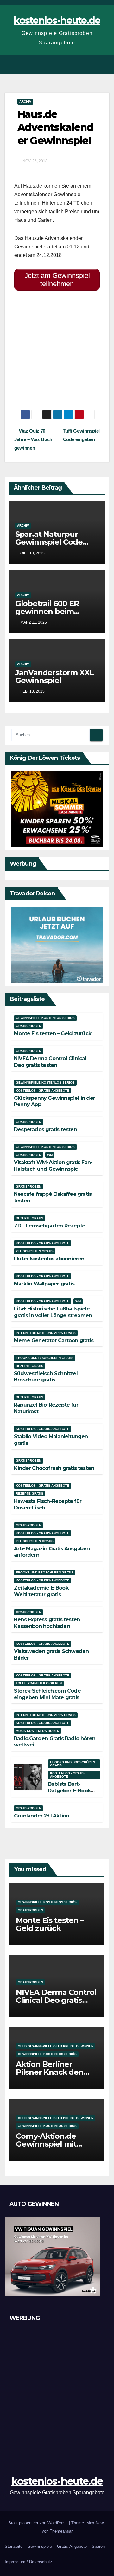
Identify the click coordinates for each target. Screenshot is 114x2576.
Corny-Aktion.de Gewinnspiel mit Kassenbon (46, 2144)
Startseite (14, 2546)
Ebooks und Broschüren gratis (45, 1358)
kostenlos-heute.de (57, 20)
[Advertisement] (57, 353)
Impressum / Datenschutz (28, 2562)
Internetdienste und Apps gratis (46, 1333)
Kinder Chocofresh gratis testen (54, 1468)
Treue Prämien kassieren (39, 1683)
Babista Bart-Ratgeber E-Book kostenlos (69, 1791)
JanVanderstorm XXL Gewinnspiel (54, 676)
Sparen (98, 2546)
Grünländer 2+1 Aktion (41, 1816)
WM (50, 1155)
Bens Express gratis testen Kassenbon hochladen (47, 1623)
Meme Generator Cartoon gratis (54, 1340)
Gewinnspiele (40, 2546)
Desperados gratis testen (45, 1129)
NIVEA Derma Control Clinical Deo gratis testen (50, 1062)
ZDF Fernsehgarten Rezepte (50, 1226)
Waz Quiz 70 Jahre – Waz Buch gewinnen (33, 439)
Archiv (25, 102)
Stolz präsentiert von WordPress (39, 2523)
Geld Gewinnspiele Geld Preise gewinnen (56, 2046)
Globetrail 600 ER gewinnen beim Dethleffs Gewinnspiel (57, 611)
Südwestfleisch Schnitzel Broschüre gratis (46, 1377)
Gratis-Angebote (72, 2546)
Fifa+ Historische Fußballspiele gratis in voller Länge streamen (53, 1312)
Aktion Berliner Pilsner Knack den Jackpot (50, 2072)
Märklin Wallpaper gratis (44, 1284)
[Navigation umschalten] (104, 64)
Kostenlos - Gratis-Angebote (43, 1090)
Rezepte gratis (30, 1218)
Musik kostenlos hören (38, 1731)
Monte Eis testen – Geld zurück (53, 1033)
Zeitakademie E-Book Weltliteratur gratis (41, 1591)
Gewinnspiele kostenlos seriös (45, 1018)
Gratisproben (28, 1026)
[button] (93, 64)
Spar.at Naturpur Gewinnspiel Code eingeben (49, 542)
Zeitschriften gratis (35, 1251)
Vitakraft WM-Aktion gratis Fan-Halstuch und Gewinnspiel (53, 1166)
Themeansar (61, 2531)
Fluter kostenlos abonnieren (49, 1259)
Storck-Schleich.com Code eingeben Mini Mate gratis (47, 1694)
